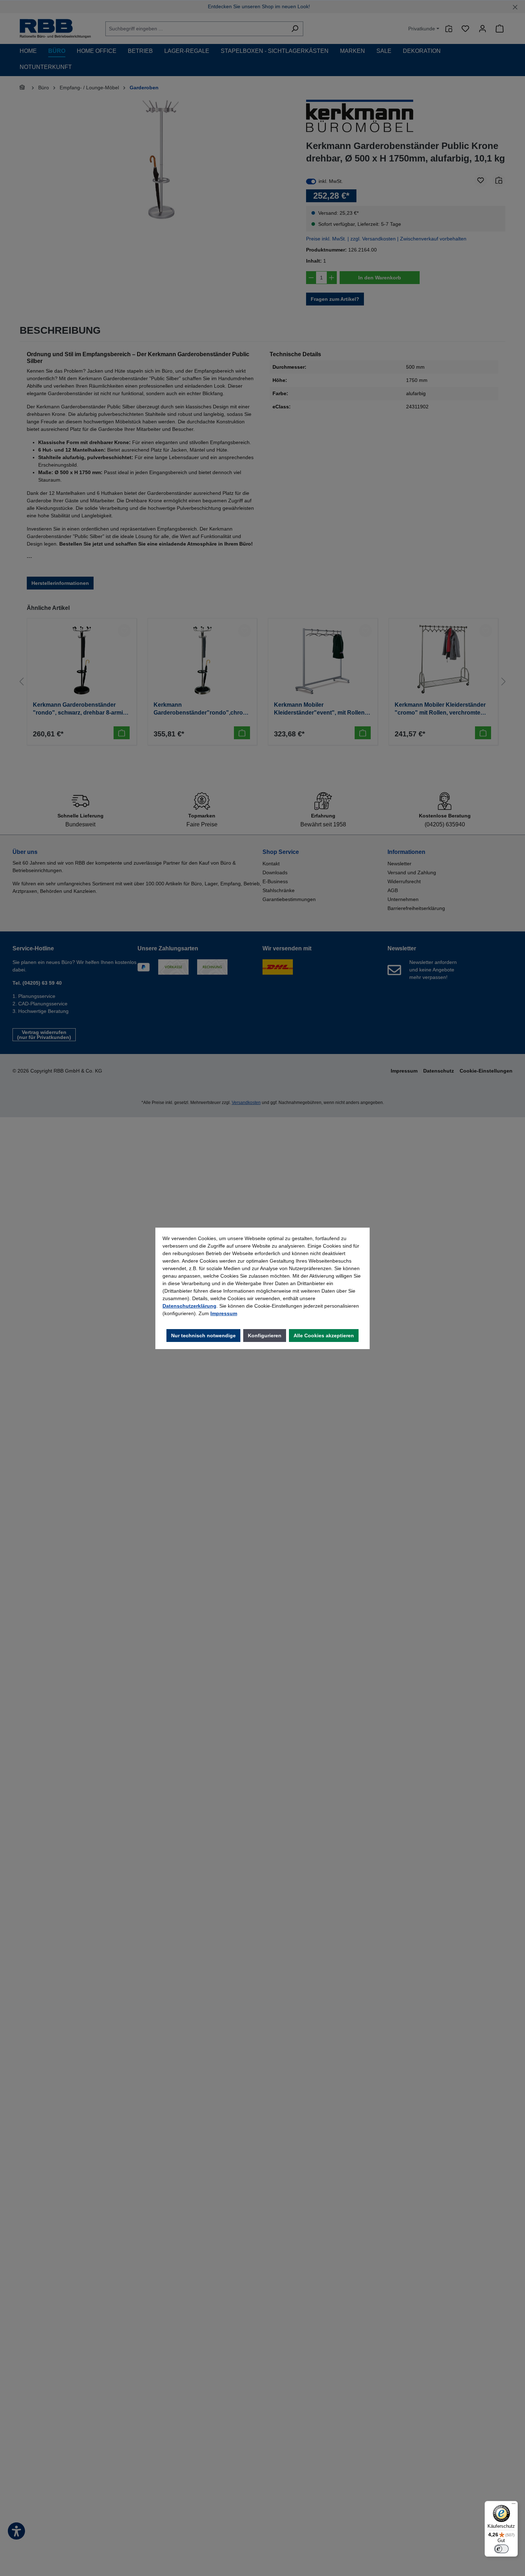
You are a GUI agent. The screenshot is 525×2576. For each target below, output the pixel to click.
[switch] (501, 2549)
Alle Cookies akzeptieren (324, 1336)
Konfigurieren (265, 1336)
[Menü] (514, 2505)
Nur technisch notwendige (203, 1336)
